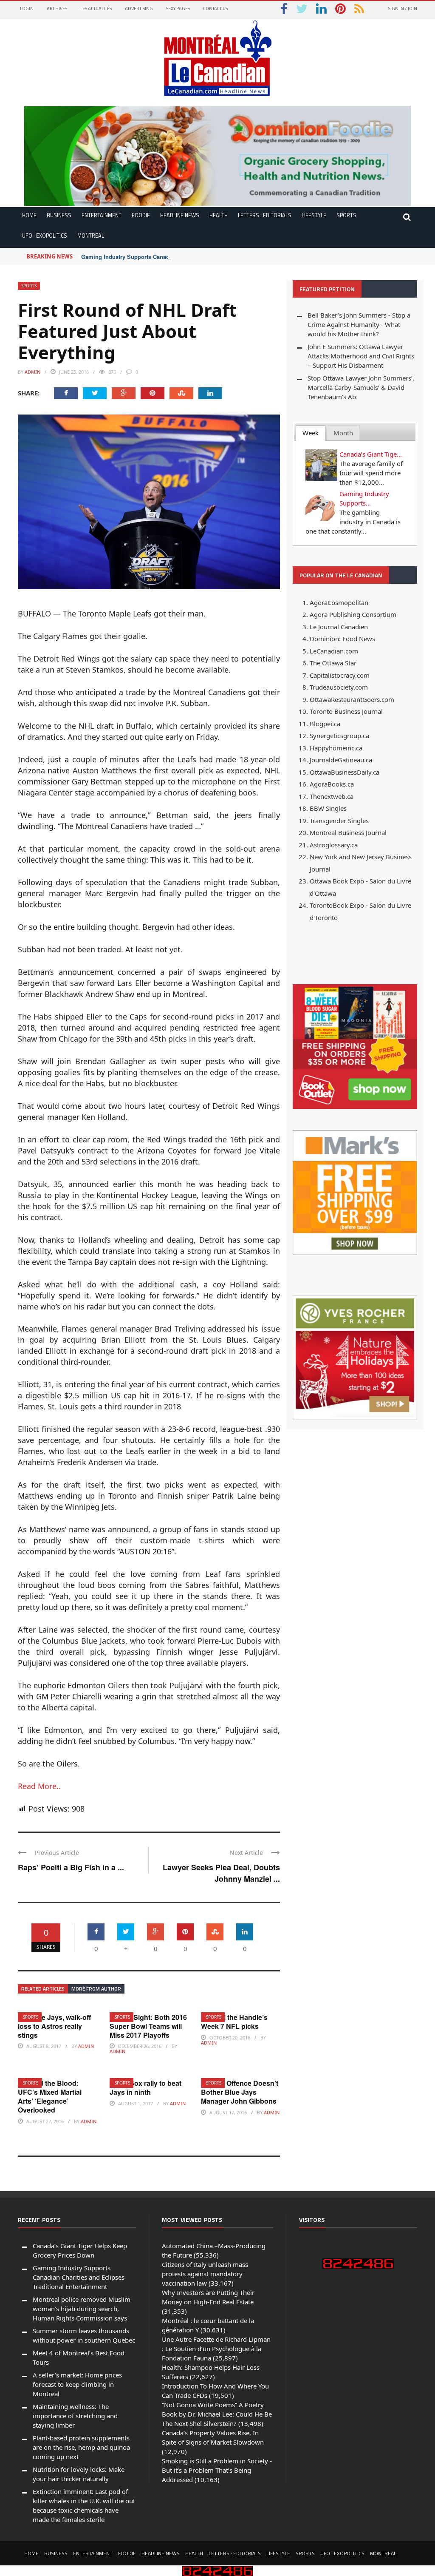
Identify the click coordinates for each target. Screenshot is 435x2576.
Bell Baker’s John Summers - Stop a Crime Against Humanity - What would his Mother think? (359, 324)
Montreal (91, 236)
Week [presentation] (311, 433)
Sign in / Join (403, 9)
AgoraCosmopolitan (339, 602)
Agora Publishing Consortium (353, 614)
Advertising (139, 9)
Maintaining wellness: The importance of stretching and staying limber (75, 2416)
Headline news (180, 215)
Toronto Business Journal (346, 711)
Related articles (43, 1989)
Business (59, 215)
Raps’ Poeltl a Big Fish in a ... (71, 1867)
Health (219, 215)
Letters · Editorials (265, 215)
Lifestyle (314, 215)
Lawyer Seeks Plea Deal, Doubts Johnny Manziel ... (221, 1873)
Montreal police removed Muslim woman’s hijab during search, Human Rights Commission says (82, 2309)
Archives (57, 9)
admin (32, 372)
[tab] (311, 433)
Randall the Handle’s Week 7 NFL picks (234, 2022)
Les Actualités (96, 9)
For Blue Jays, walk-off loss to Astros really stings (54, 2026)
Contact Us (215, 9)
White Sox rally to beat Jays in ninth (145, 2087)
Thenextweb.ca (332, 796)
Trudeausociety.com (339, 687)
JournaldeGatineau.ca (341, 760)
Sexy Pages (178, 9)
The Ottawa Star (333, 663)
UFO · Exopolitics (45, 236)
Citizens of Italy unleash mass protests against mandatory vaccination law (205, 2274)
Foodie (141, 215)
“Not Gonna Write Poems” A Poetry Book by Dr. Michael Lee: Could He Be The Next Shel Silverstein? (217, 2414)
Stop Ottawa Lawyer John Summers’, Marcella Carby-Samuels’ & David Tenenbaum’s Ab (361, 387)
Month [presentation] (343, 433)
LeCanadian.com (334, 651)
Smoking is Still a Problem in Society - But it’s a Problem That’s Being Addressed (217, 2470)
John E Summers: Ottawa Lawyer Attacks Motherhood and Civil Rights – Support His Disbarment (361, 356)
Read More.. (39, 1786)
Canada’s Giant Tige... (371, 454)
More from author (96, 1989)
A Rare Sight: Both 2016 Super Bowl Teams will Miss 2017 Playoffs (148, 2026)
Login (27, 9)
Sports (346, 215)
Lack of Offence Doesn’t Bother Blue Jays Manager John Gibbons (240, 2092)
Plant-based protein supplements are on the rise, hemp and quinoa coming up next (81, 2447)
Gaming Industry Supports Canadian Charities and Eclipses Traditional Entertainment (194, 257)
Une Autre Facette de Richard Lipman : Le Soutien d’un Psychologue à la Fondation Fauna (216, 2349)
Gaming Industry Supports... (364, 498)
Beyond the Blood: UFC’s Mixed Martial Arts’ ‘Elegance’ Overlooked (50, 2096)
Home (29, 215)
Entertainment (102, 215)
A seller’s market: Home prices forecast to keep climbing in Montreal (77, 2384)
